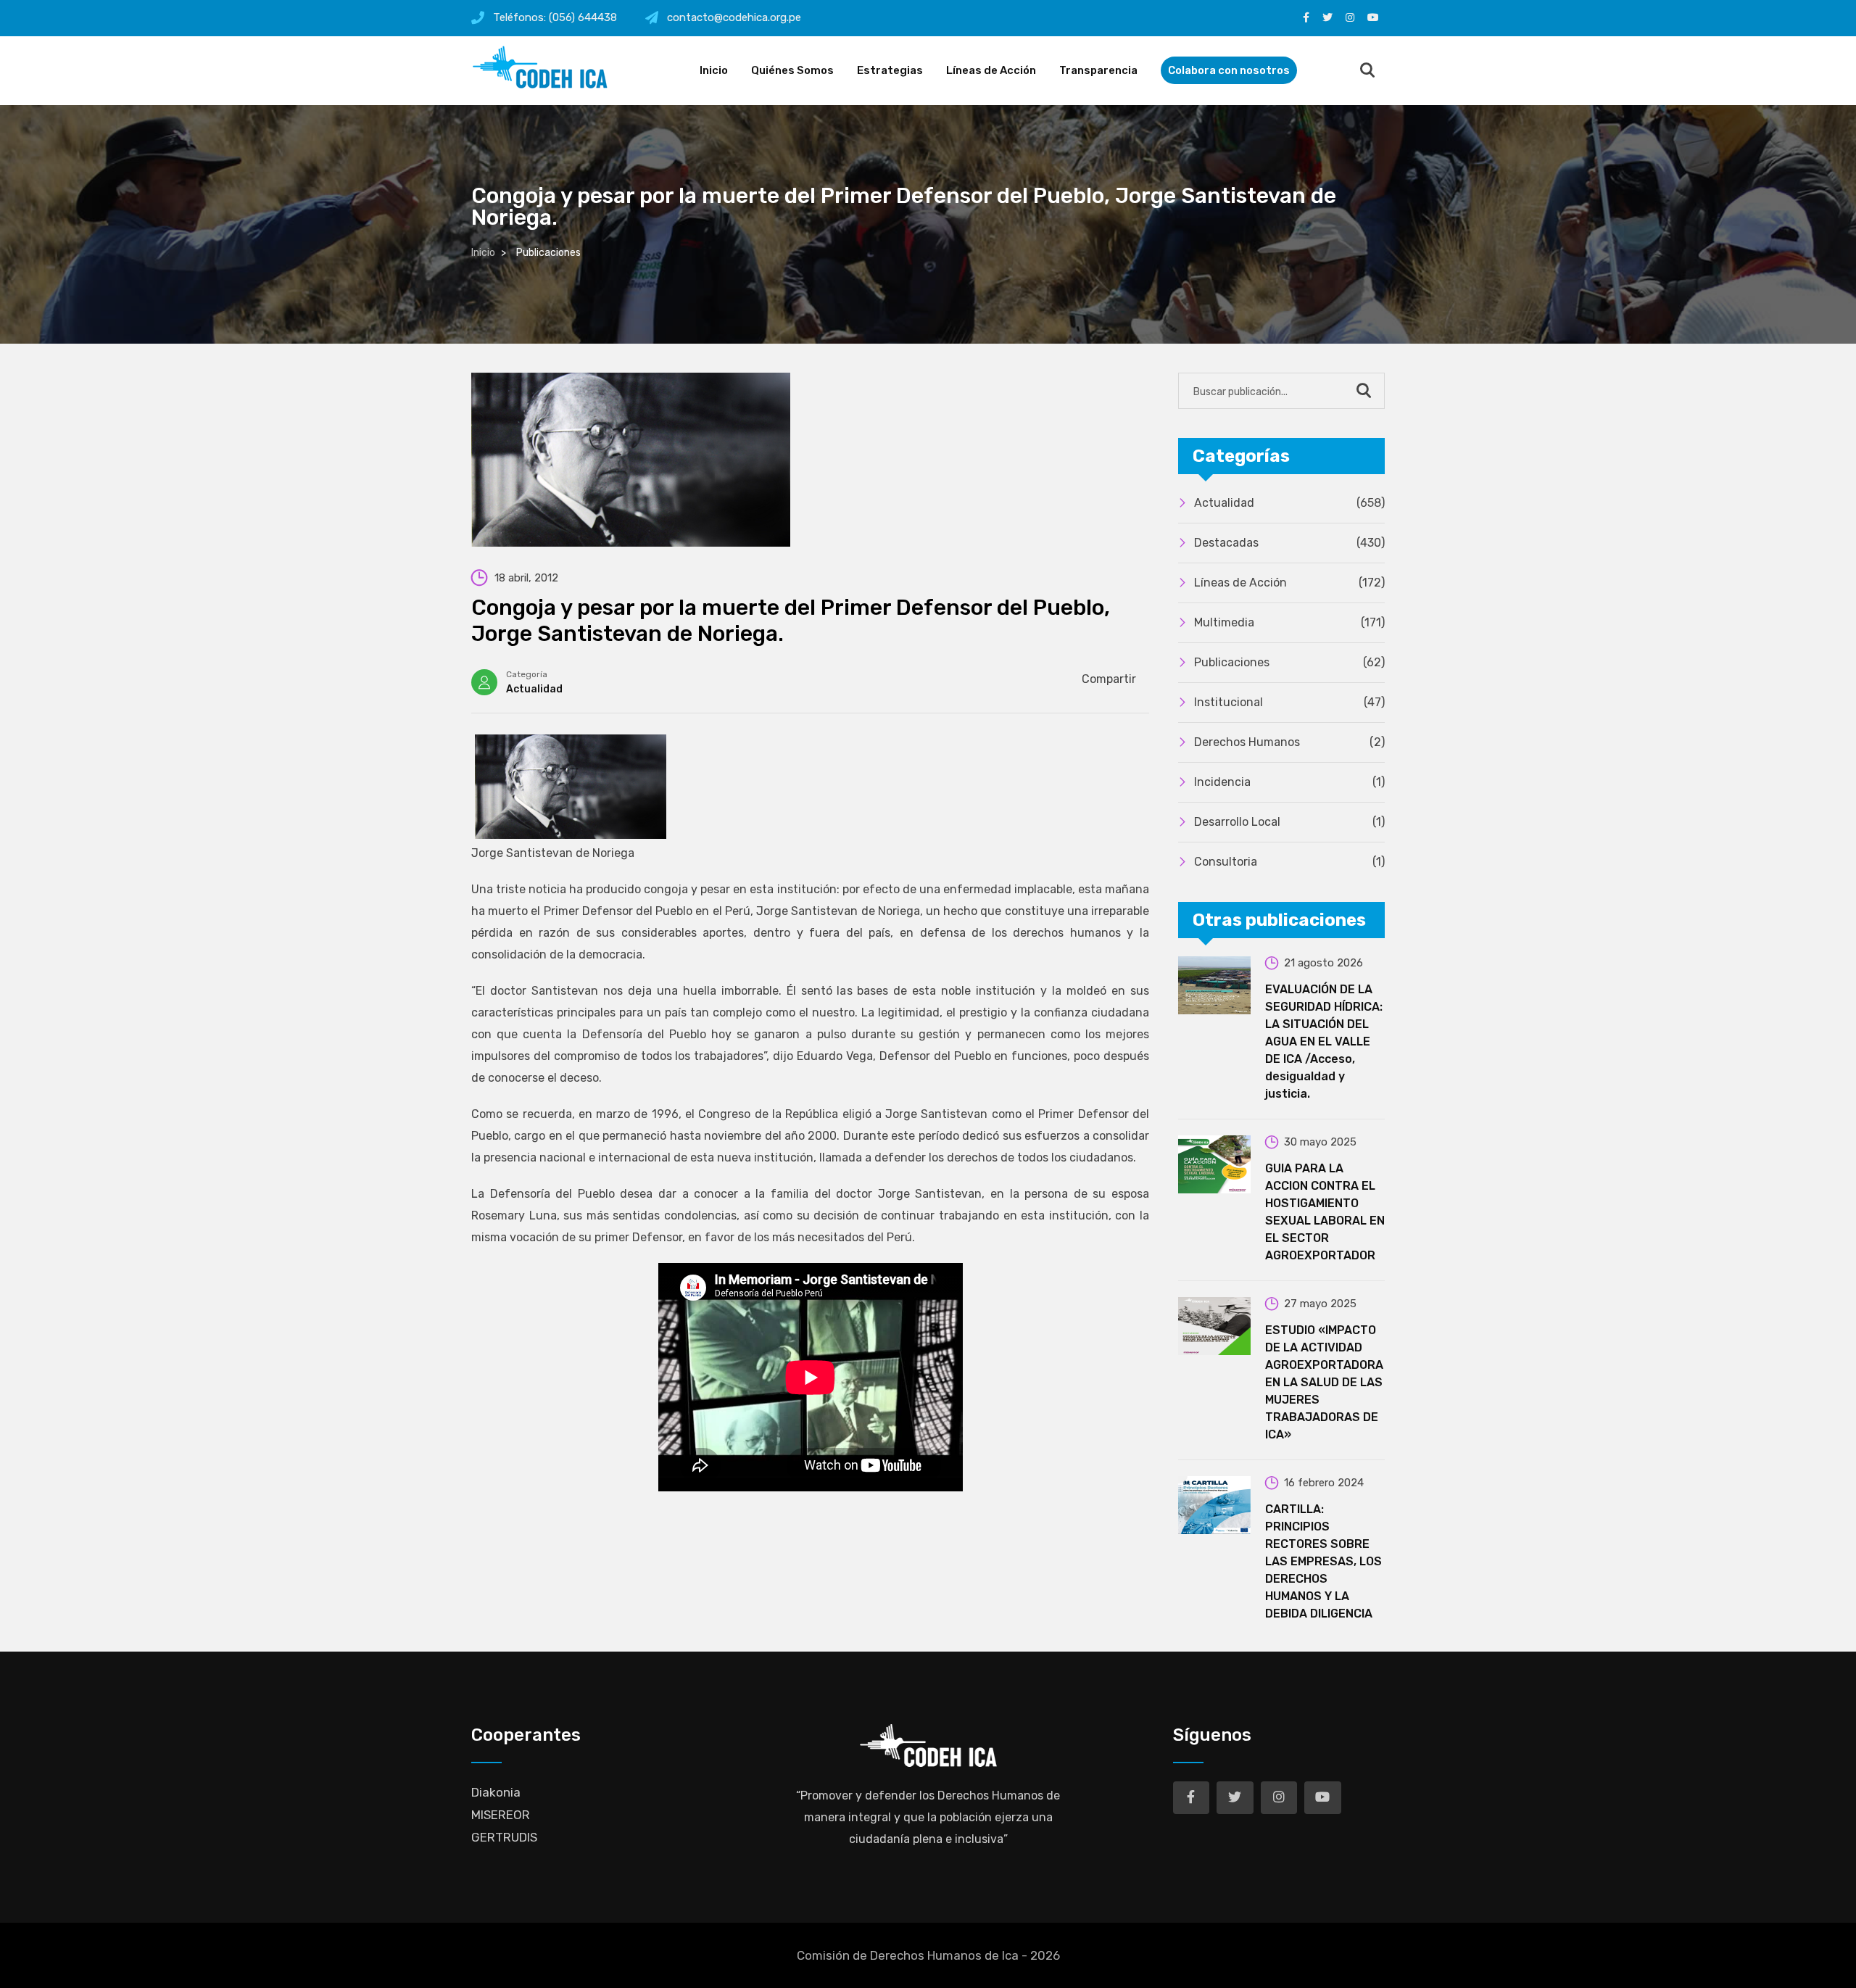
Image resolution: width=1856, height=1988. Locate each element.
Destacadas (1289, 543)
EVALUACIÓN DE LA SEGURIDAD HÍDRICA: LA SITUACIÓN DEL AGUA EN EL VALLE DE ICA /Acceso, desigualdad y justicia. (1324, 1041)
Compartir (1109, 679)
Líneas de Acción (991, 70)
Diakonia (496, 1792)
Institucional (1289, 702)
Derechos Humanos (1289, 742)
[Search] (1367, 71)
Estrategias (890, 70)
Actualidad (534, 689)
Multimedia (1289, 622)
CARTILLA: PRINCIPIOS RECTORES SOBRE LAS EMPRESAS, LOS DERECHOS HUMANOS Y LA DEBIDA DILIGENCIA (1323, 1561)
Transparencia (1098, 70)
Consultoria (1289, 862)
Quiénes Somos (792, 70)
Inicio (714, 70)
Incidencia (1289, 782)
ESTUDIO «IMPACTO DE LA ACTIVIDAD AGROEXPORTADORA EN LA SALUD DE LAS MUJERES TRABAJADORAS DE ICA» (1324, 1382)
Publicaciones (1289, 662)
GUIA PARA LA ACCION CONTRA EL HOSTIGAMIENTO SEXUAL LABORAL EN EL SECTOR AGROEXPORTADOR (1325, 1212)
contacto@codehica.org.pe (734, 17)
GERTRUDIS (504, 1837)
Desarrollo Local (1289, 822)
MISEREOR (501, 1815)
